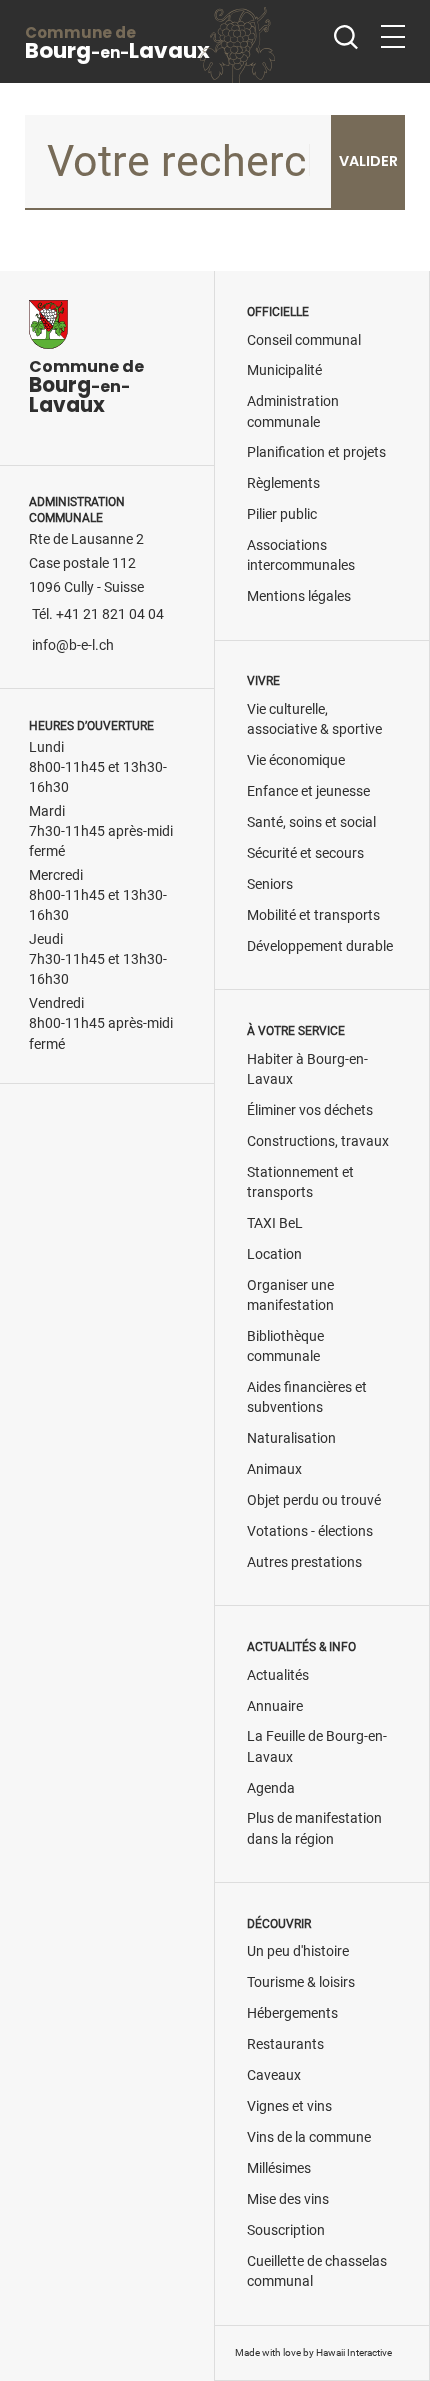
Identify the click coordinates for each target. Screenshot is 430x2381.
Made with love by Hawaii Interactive (313, 2352)
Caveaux (274, 2075)
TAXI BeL (275, 1223)
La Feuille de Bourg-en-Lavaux (317, 1746)
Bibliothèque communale (285, 1346)
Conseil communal (304, 340)
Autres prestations (304, 1562)
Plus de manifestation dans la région (314, 1828)
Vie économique (296, 760)
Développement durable (320, 946)
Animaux (274, 1469)
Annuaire (275, 1706)
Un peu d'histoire (298, 1951)
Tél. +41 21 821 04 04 (98, 614)
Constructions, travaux (318, 1141)
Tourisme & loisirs (301, 1982)
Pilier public (282, 514)
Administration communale (293, 411)
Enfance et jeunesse (308, 791)
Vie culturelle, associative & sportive (314, 719)
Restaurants (285, 2044)
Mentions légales (299, 596)
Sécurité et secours (305, 853)
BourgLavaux (117, 43)
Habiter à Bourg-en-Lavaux (307, 1069)
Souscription (286, 2230)
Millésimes (279, 2168)
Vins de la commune (309, 2137)
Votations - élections (310, 1531)
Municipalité (284, 370)
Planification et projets (316, 452)
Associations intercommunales (301, 555)
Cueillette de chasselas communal (317, 2271)
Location (274, 1254)
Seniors (270, 884)
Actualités (278, 1675)
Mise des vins (288, 2199)
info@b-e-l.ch (73, 645)
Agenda (271, 1788)
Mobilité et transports (313, 915)
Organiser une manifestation (290, 1295)
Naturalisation (291, 1438)
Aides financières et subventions (307, 1397)
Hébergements (292, 2013)
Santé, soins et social (311, 822)
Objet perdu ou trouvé (314, 1500)
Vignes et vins (289, 2106)
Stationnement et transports (300, 1182)
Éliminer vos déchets (310, 1110)
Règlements (283, 483)
